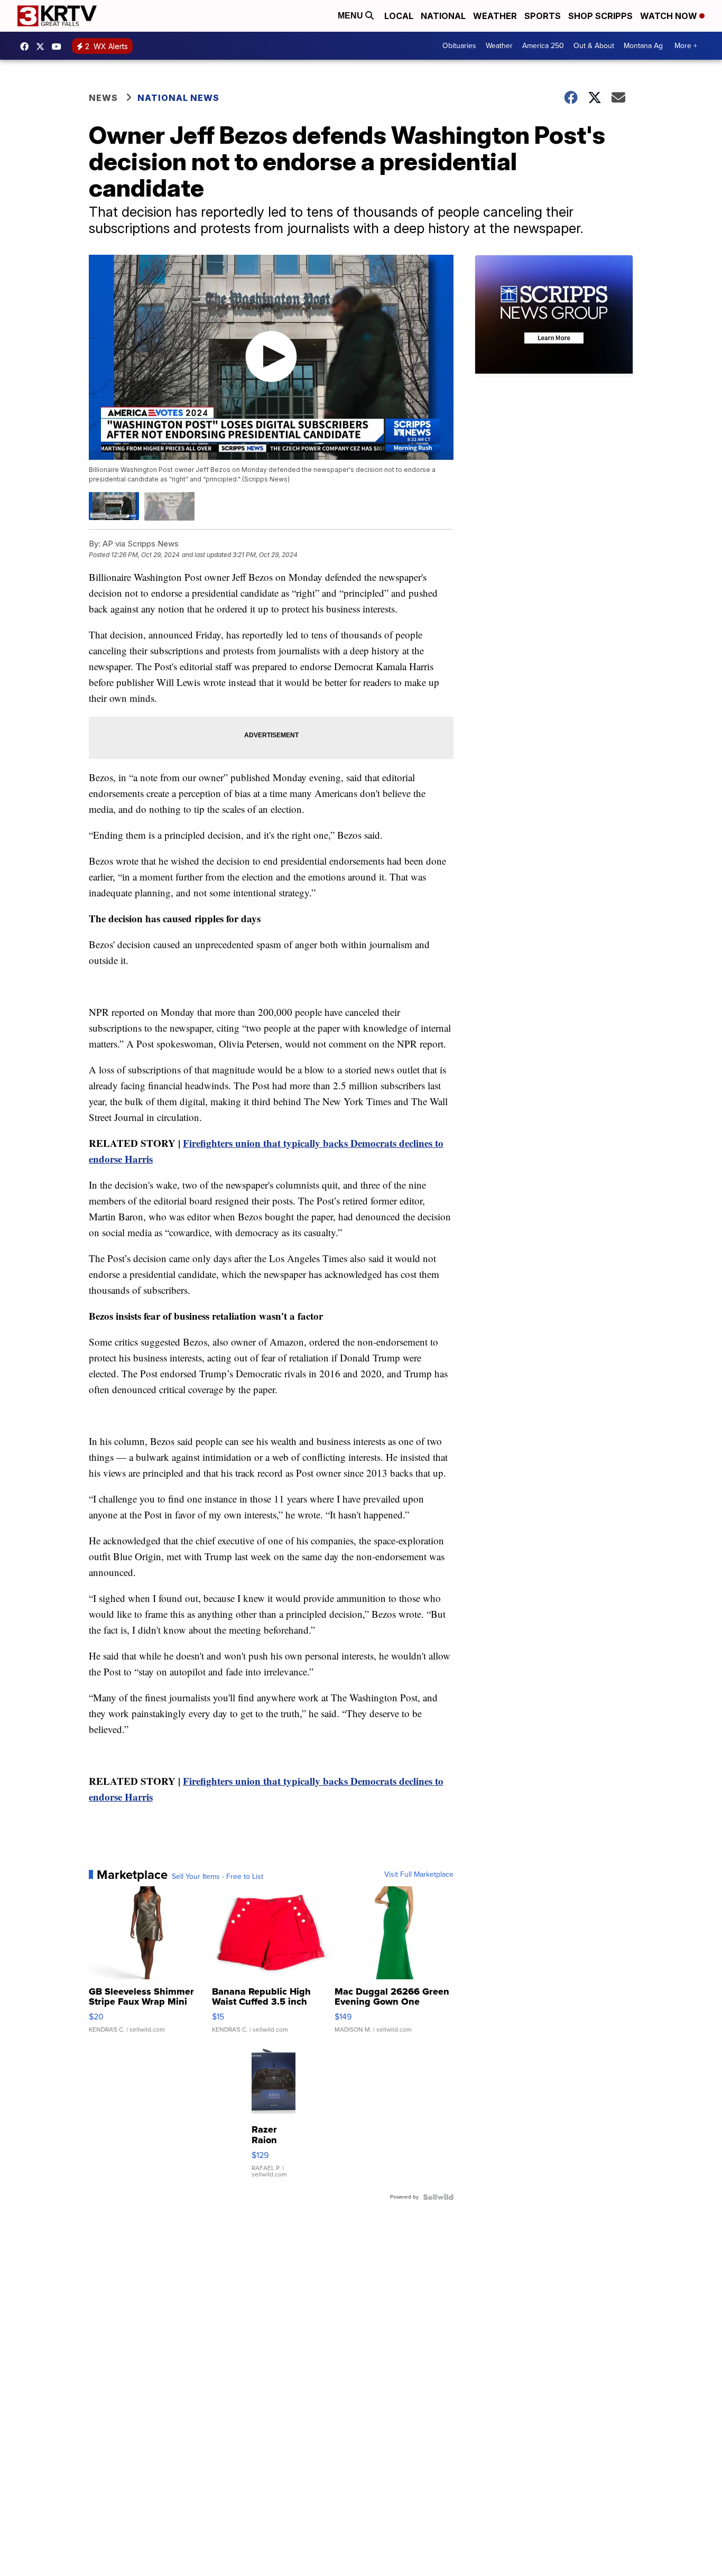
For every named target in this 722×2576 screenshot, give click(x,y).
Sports (543, 16)
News (103, 98)
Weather (495, 16)
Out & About (594, 46)
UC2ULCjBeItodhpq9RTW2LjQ (59, 47)
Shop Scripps (600, 16)
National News (178, 98)
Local (399, 16)
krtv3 (27, 47)
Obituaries (459, 46)
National (443, 16)
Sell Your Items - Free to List (217, 1877)
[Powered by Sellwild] (438, 2197)
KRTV (43, 47)
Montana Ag (643, 46)
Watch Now (670, 16)
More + (686, 46)
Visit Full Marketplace (419, 1875)
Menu (351, 16)
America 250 (543, 46)
